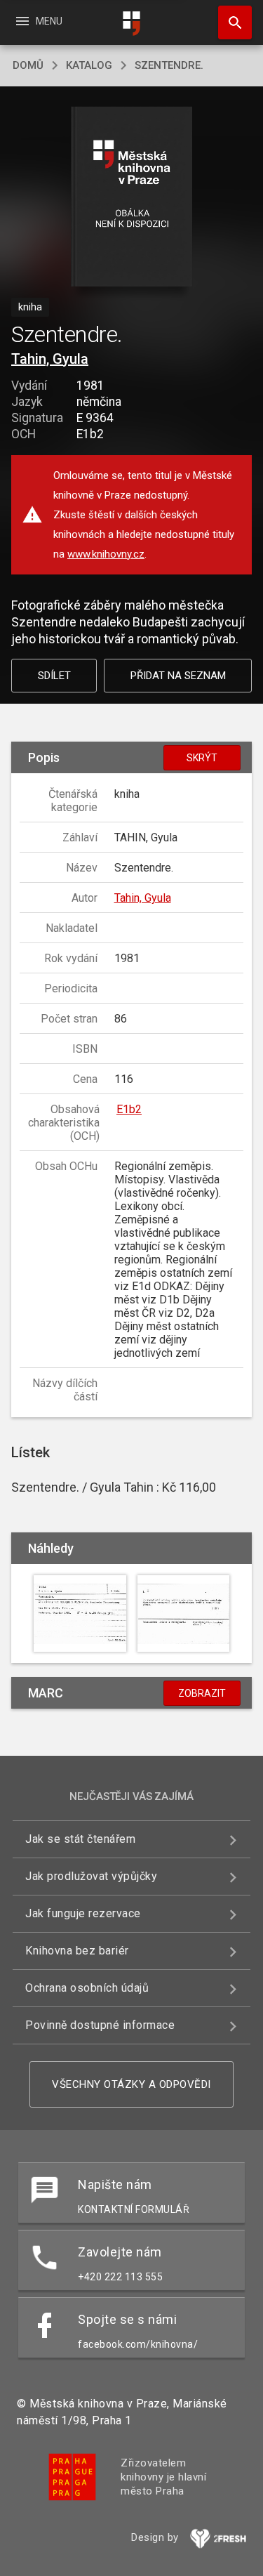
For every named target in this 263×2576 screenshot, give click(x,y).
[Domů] (132, 24)
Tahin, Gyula (50, 359)
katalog (89, 65)
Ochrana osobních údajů (87, 1988)
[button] (131, 198)
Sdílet (54, 676)
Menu (38, 21)
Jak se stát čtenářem (80, 1839)
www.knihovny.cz (106, 554)
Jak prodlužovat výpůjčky (91, 1876)
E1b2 (129, 1109)
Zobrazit (202, 1693)
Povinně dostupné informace (100, 2025)
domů (28, 65)
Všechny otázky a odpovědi (131, 2084)
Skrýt (202, 758)
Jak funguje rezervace (83, 1913)
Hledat (230, 22)
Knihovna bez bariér (77, 1951)
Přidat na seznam (178, 676)
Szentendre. (169, 65)
